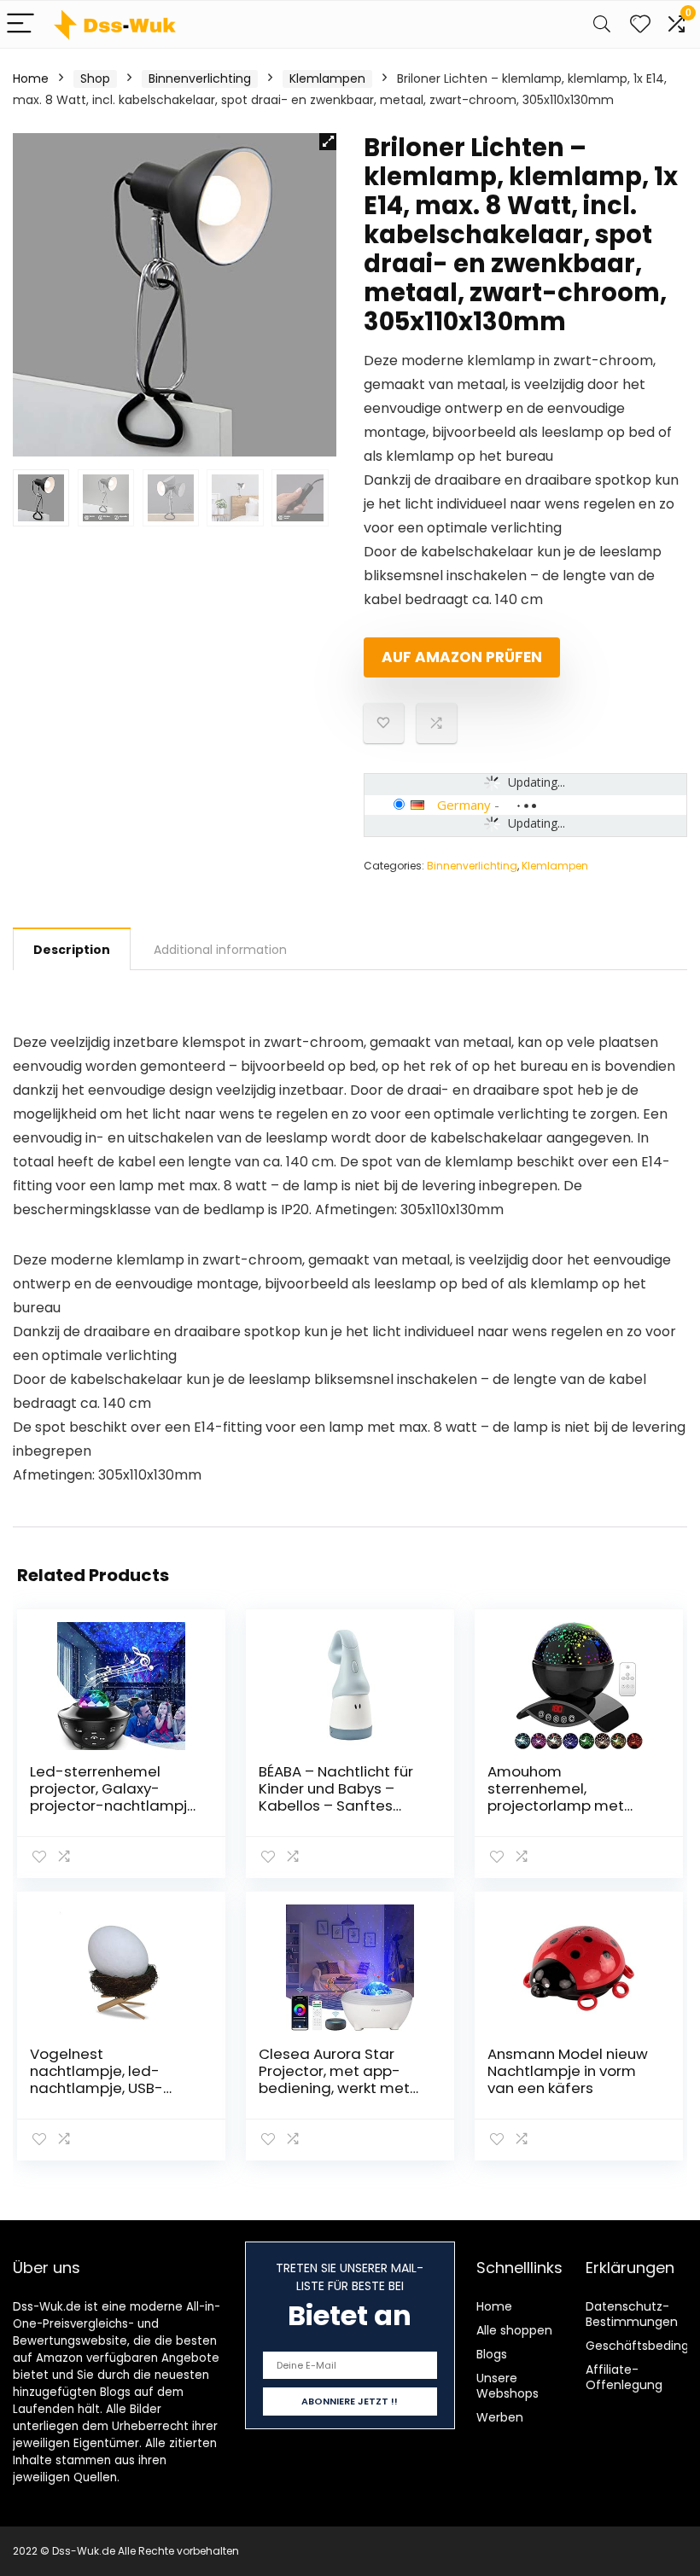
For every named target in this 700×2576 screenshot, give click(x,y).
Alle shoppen (514, 2330)
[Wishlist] (640, 24)
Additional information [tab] (220, 950)
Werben (500, 2417)
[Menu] (20, 24)
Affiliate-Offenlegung (624, 2377)
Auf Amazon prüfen (462, 657)
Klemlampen (327, 79)
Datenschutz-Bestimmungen (632, 2314)
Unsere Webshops (507, 2386)
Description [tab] (72, 950)
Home (31, 79)
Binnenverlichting (200, 79)
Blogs (492, 2354)
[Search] (602, 24)
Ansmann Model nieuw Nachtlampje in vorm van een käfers (568, 2071)
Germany (464, 805)
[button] (328, 142)
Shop (95, 79)
